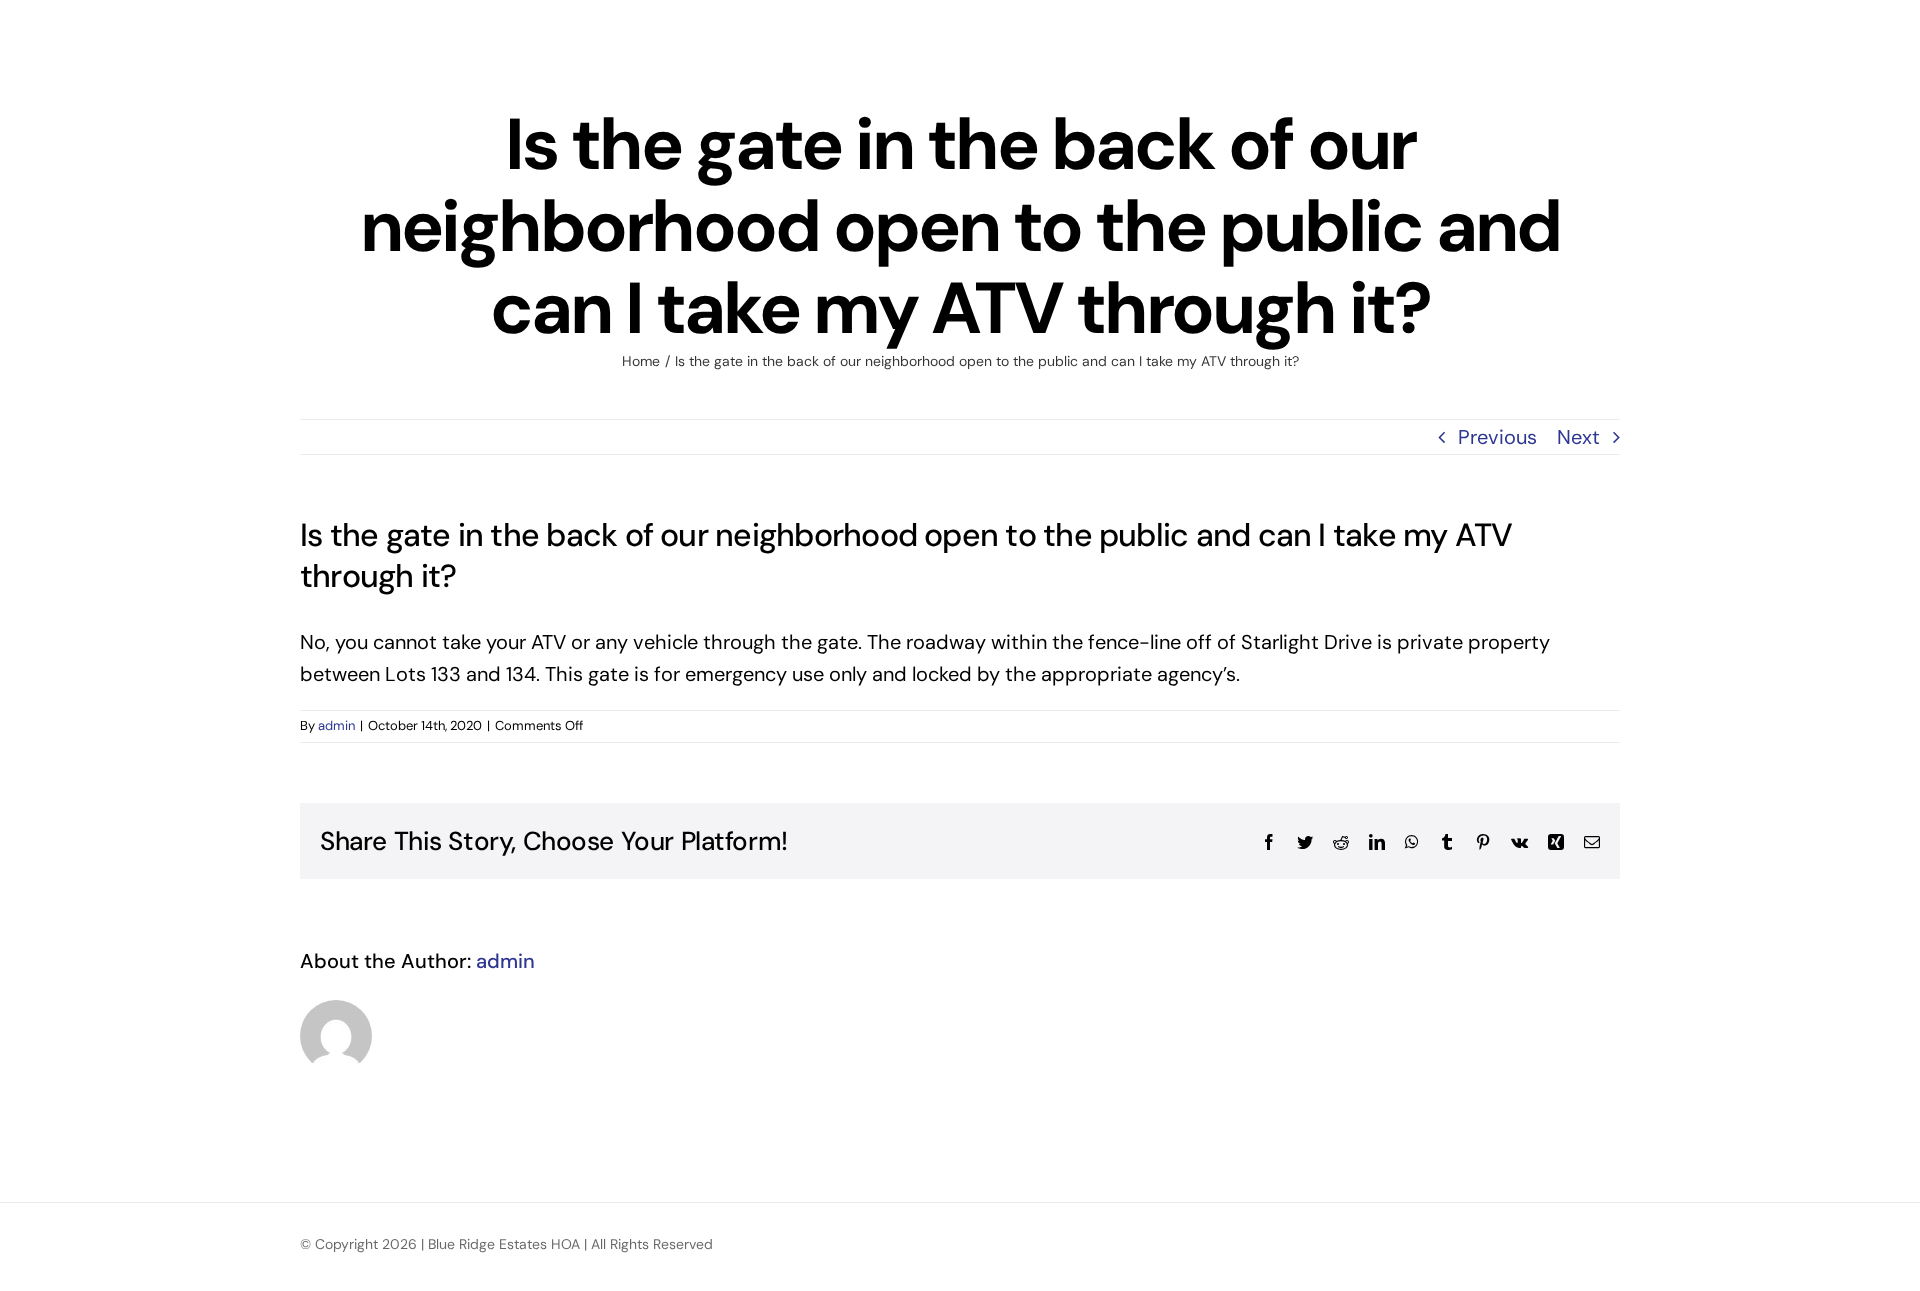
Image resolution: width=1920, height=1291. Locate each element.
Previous (1497, 437)
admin (336, 725)
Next (1578, 437)
